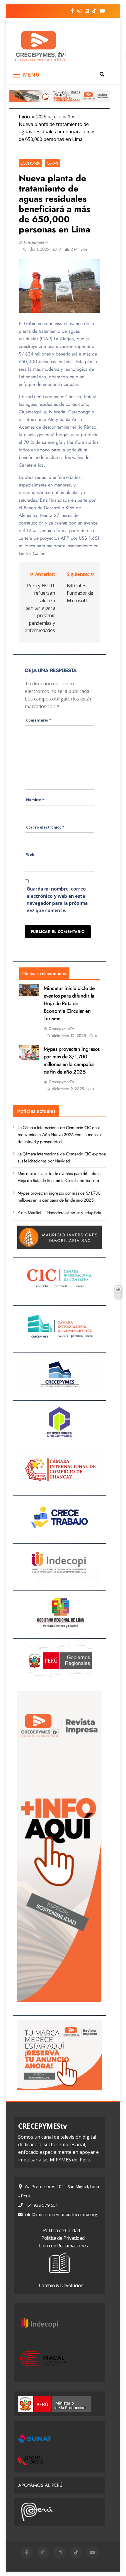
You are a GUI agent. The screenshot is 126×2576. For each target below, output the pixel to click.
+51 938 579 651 (41, 2205)
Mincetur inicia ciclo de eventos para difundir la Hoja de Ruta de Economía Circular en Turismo (69, 1003)
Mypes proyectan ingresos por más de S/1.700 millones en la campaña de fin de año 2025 (72, 1060)
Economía (30, 163)
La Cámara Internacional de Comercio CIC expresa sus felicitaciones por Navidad (62, 1157)
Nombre (35, 800)
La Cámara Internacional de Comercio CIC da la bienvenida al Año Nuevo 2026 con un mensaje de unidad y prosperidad (60, 1135)
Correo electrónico (45, 827)
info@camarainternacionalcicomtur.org (60, 2214)
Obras (52, 163)
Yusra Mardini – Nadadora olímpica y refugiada (59, 1213)
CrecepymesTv (36, 242)
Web (30, 854)
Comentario (39, 720)
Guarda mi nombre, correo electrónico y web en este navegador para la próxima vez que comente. (57, 900)
